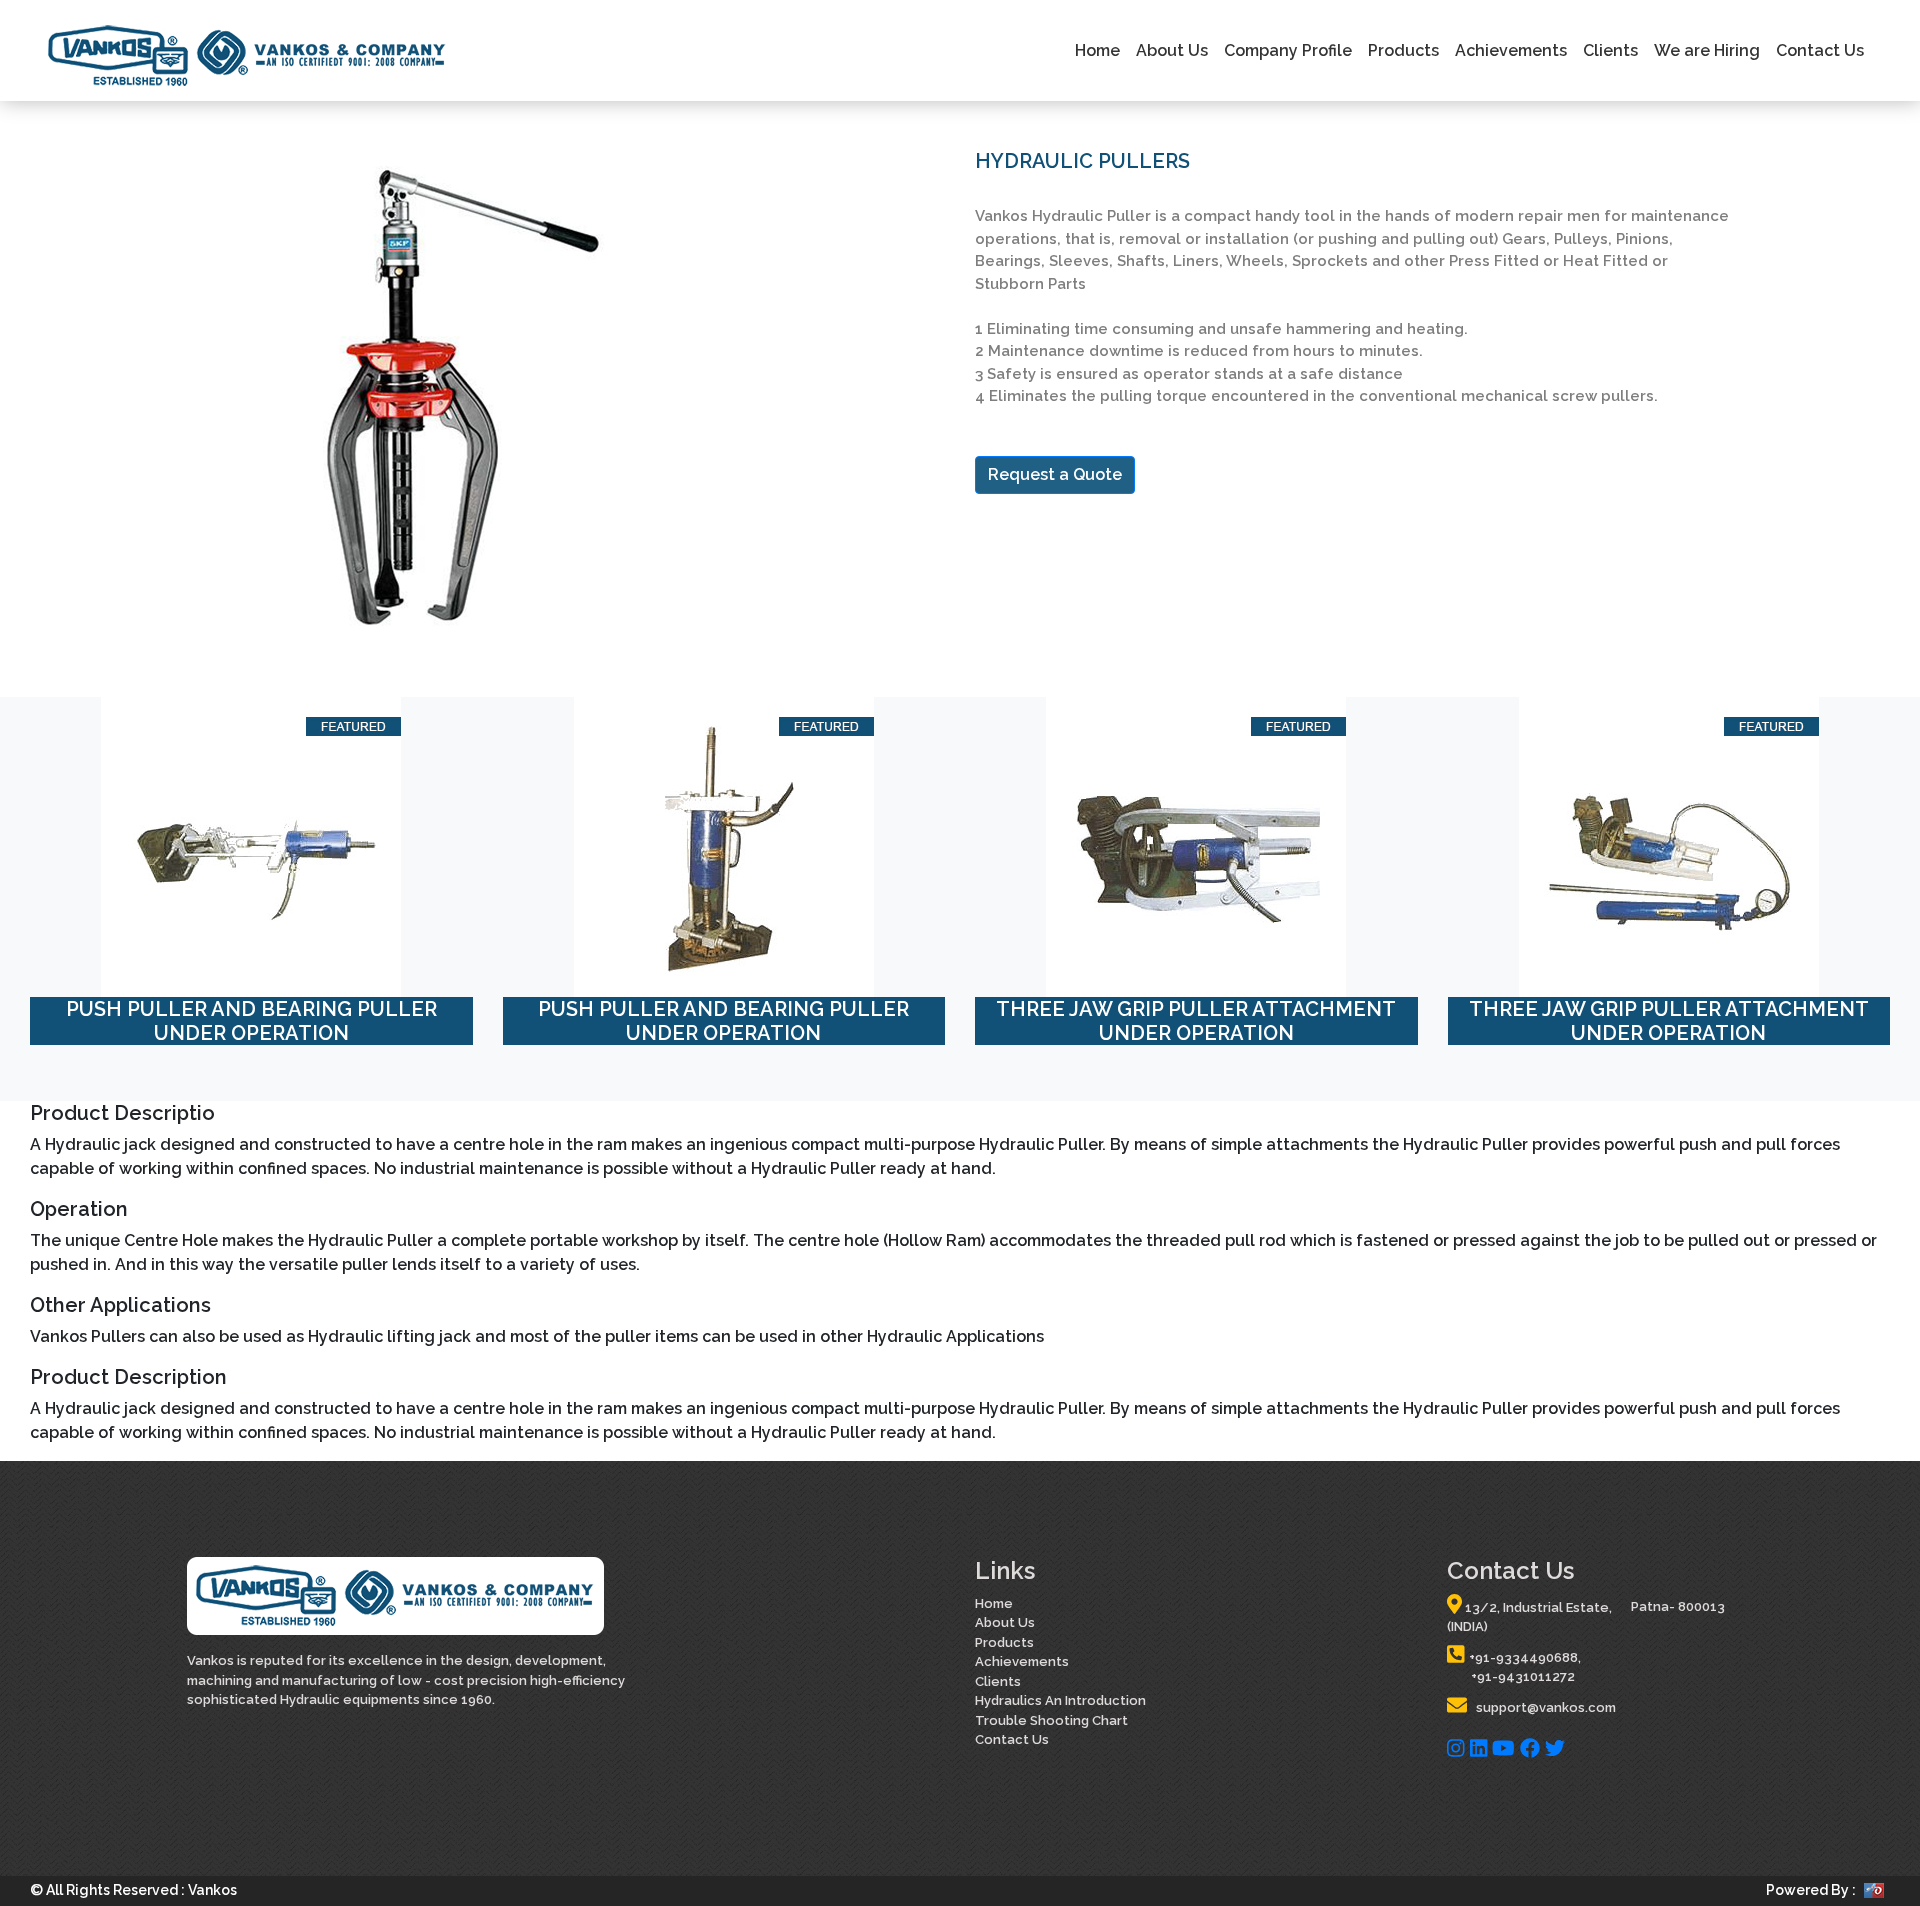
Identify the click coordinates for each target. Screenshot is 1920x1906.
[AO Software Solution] (1874, 1889)
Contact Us (1820, 50)
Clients (1610, 50)
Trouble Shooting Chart (1051, 1720)
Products (1403, 50)
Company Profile (1288, 50)
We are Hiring (1707, 50)
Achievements (1511, 50)
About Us (1172, 50)
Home (1097, 50)
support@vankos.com (1541, 1707)
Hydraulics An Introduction (1060, 1700)
